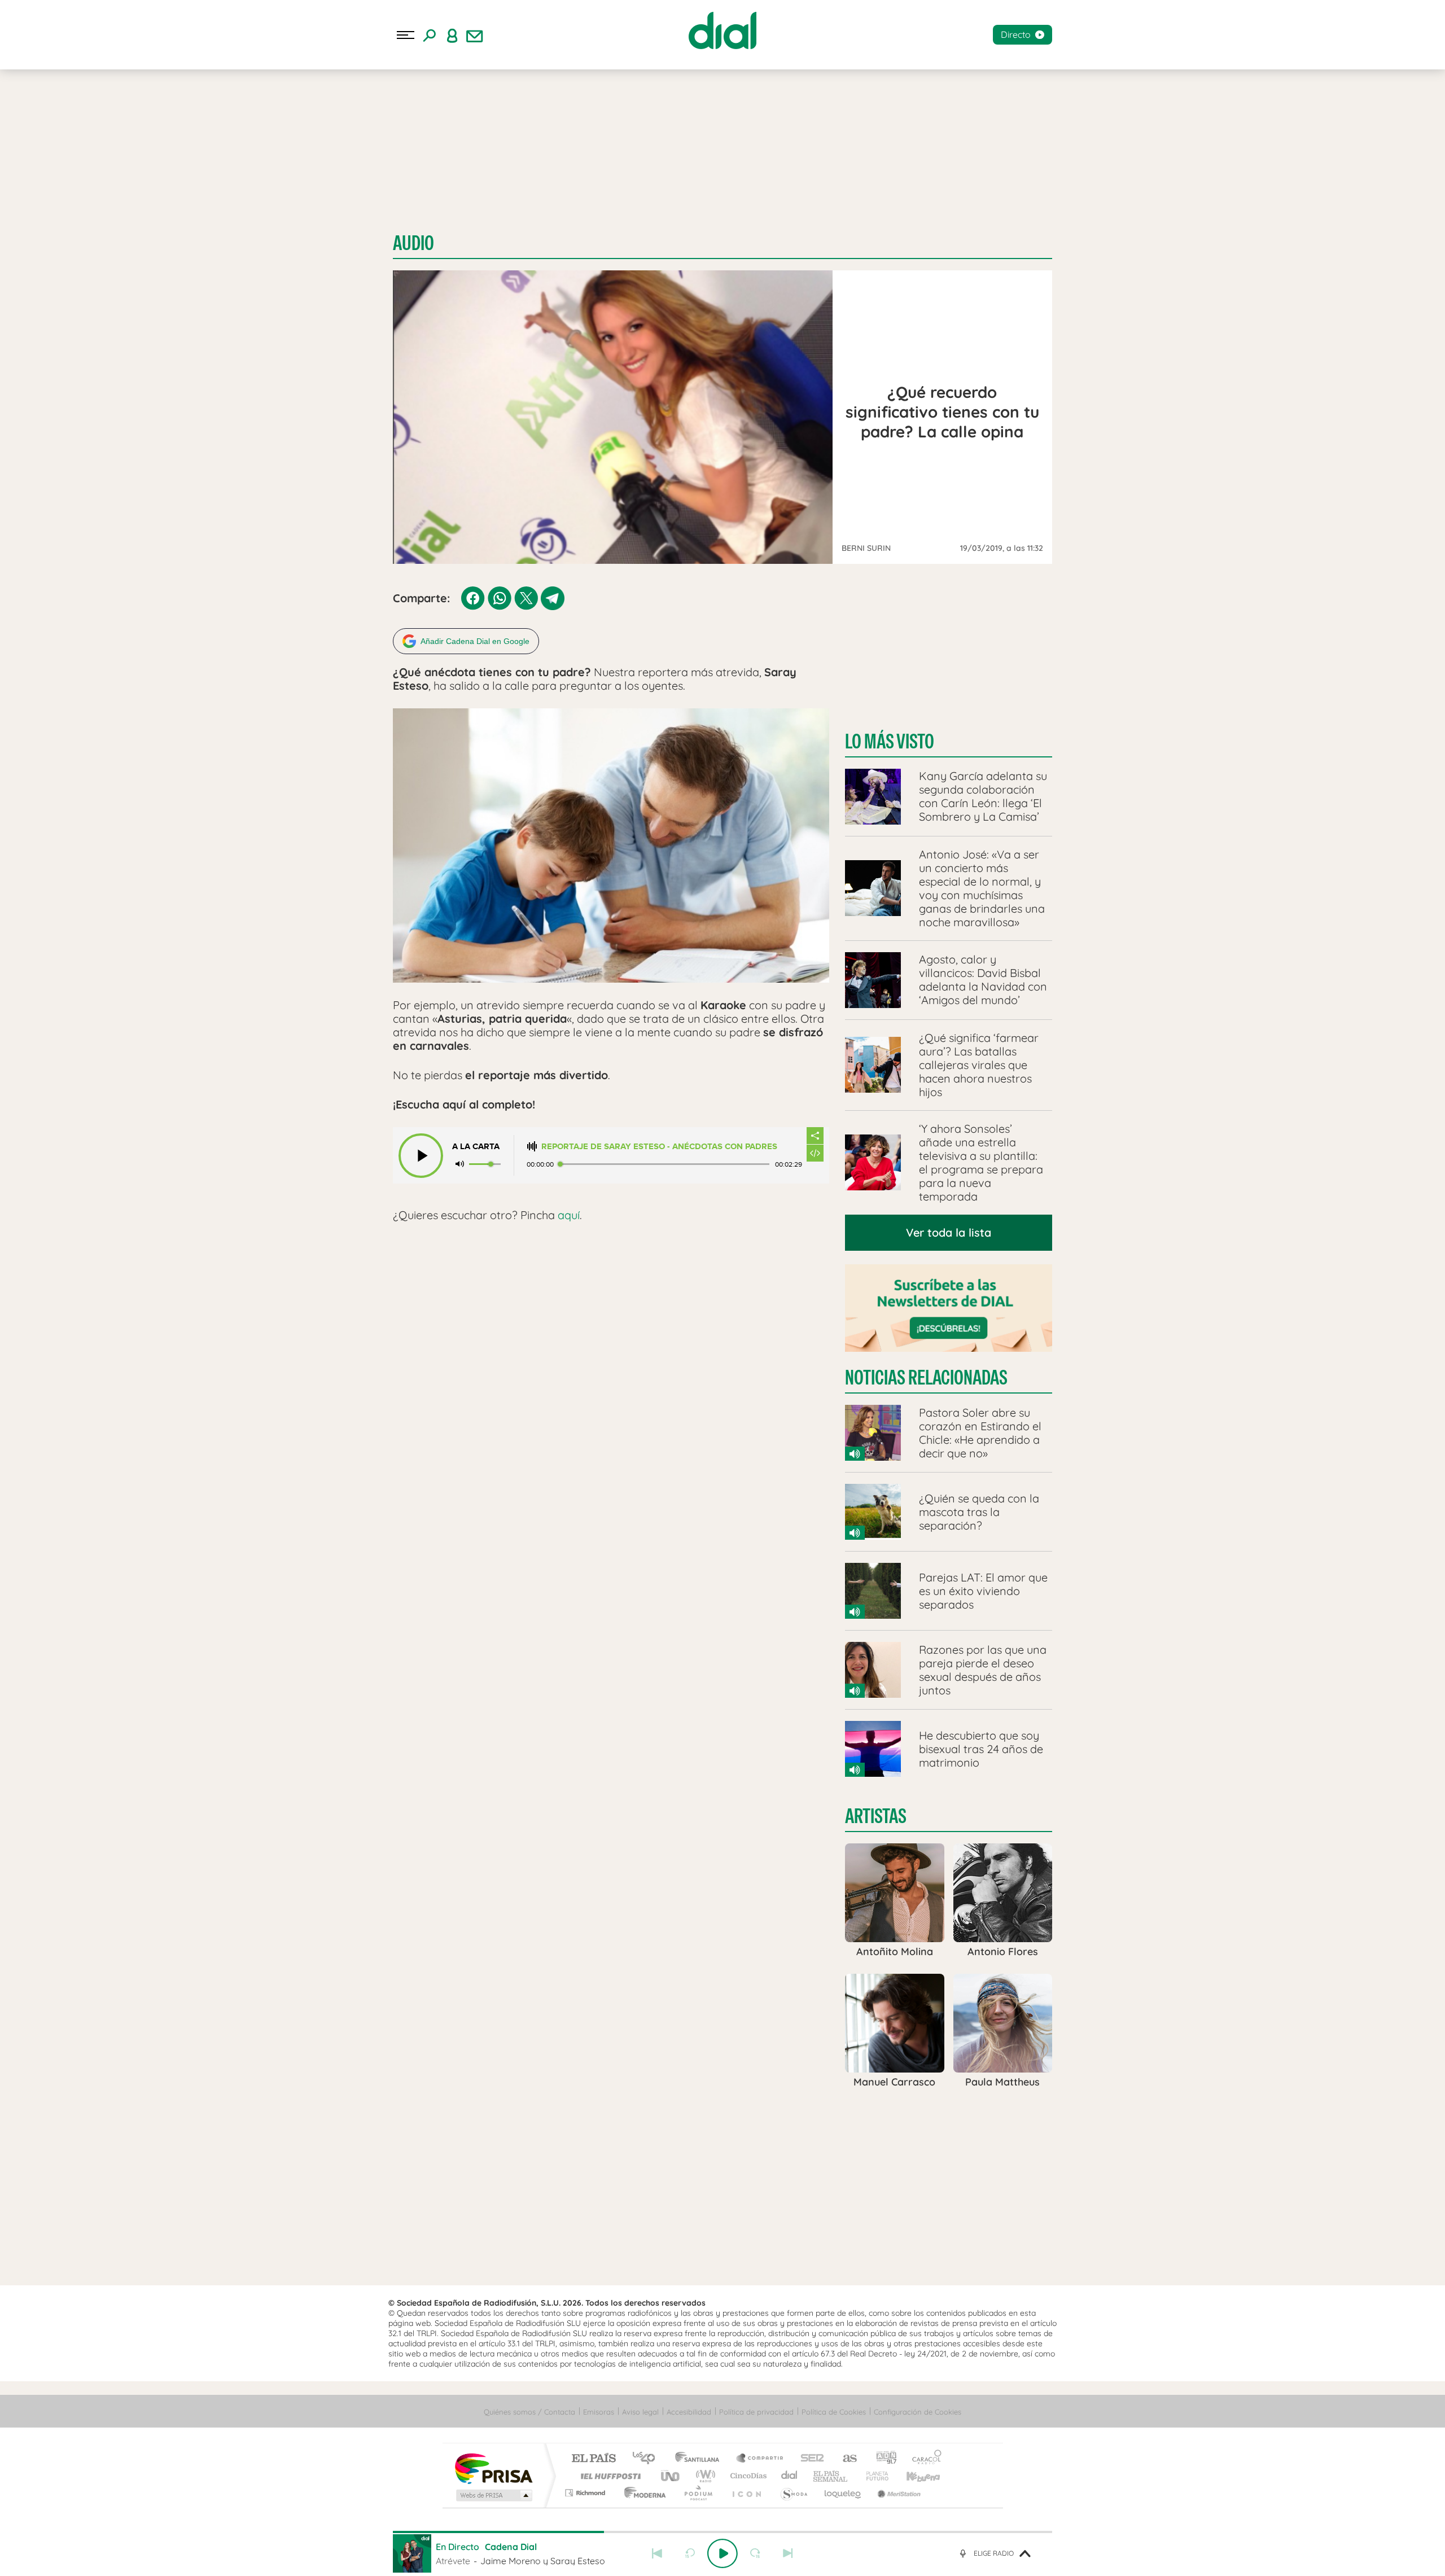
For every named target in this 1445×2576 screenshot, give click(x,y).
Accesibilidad (689, 2412)
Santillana (700, 2459)
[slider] (722, 2532)
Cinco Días (747, 2476)
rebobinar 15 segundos (690, 2553)
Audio (413, 243)
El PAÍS (594, 2459)
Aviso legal (640, 2412)
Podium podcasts (698, 2493)
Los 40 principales (648, 2459)
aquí (569, 1215)
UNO (671, 2476)
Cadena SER (809, 2459)
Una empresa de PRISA (493, 2468)
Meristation (897, 2493)
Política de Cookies (834, 2412)
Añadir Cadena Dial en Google (475, 641)
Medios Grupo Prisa (493, 2495)
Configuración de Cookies (918, 2412)
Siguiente (788, 2553)
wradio (704, 2476)
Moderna (642, 2493)
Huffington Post (608, 2476)
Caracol (923, 2459)
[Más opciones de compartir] (815, 1136)
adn (882, 2459)
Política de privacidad (756, 2412)
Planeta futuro (873, 2476)
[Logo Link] (722, 30)
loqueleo (843, 2493)
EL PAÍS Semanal (831, 2476)
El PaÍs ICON (746, 2493)
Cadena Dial (790, 2476)
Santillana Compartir (760, 2459)
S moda (793, 2493)
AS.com (845, 2459)
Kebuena (913, 2476)
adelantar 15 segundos (755, 2553)
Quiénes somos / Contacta (529, 2412)
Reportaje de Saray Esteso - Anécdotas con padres (659, 1147)
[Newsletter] (475, 35)
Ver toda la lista (949, 1232)
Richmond (586, 2493)
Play (722, 2553)
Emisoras (599, 2412)
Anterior (657, 2553)
